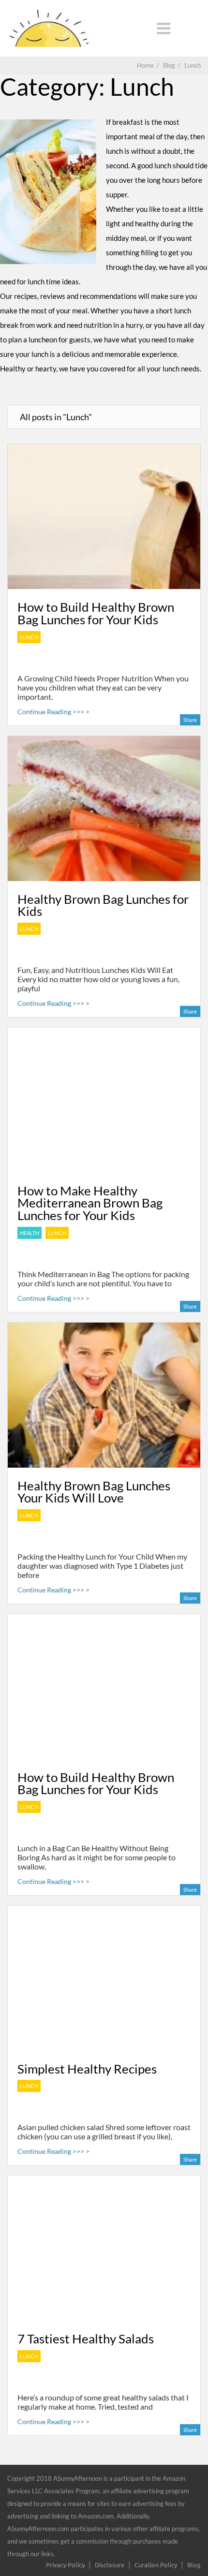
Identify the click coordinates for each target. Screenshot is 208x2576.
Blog (194, 2565)
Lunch (29, 637)
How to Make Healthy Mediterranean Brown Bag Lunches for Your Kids (90, 1203)
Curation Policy (156, 2565)
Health (30, 1233)
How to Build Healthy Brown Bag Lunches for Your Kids (96, 613)
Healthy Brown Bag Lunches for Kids (103, 905)
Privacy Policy (65, 2565)
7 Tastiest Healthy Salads (86, 2339)
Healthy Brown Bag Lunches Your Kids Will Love (94, 1492)
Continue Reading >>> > (53, 712)
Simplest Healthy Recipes (87, 2069)
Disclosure (110, 2565)
